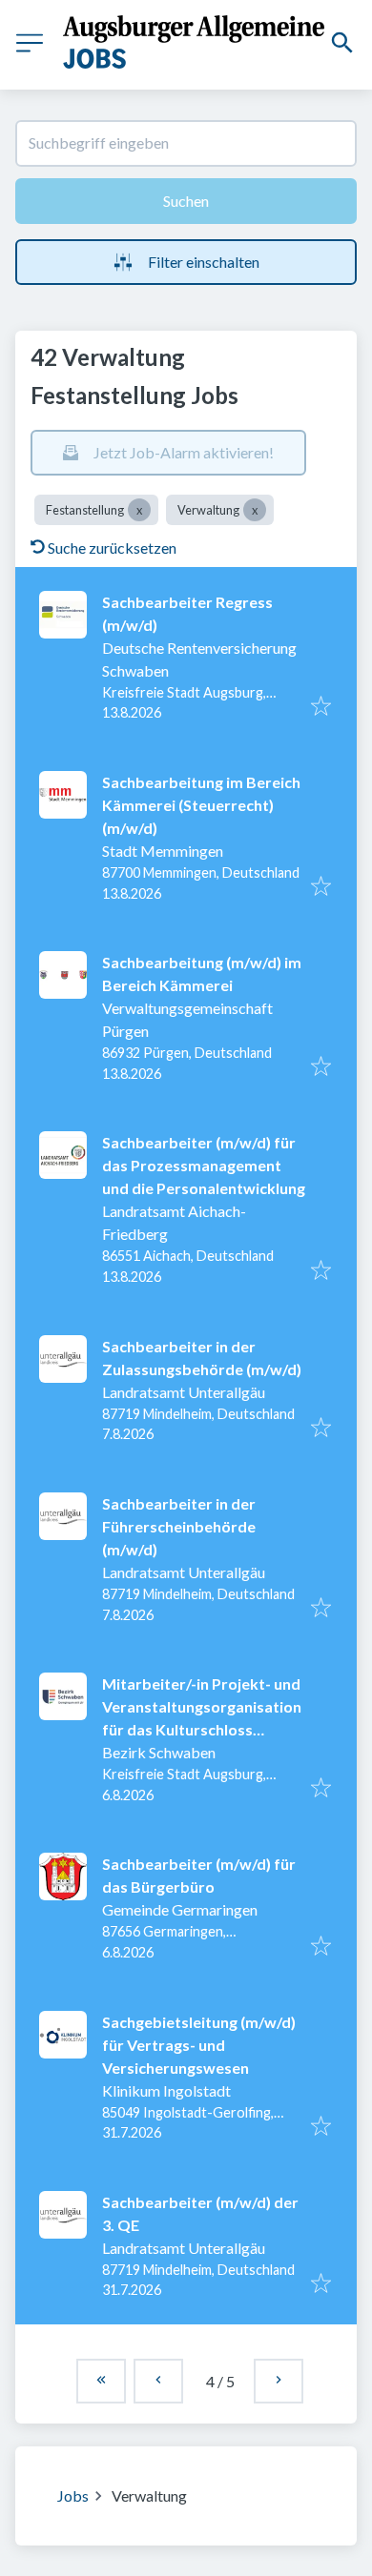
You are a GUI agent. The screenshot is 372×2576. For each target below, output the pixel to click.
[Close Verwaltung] (255, 510)
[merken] (321, 707)
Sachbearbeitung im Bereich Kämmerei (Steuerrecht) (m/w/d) (201, 805)
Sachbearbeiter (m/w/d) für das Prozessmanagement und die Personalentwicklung (204, 1165)
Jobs (73, 2495)
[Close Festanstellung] (139, 510)
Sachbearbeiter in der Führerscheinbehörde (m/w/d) (179, 1526)
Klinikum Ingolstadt (166, 2090)
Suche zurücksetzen (112, 548)
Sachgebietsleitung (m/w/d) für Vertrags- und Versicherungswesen (199, 2045)
